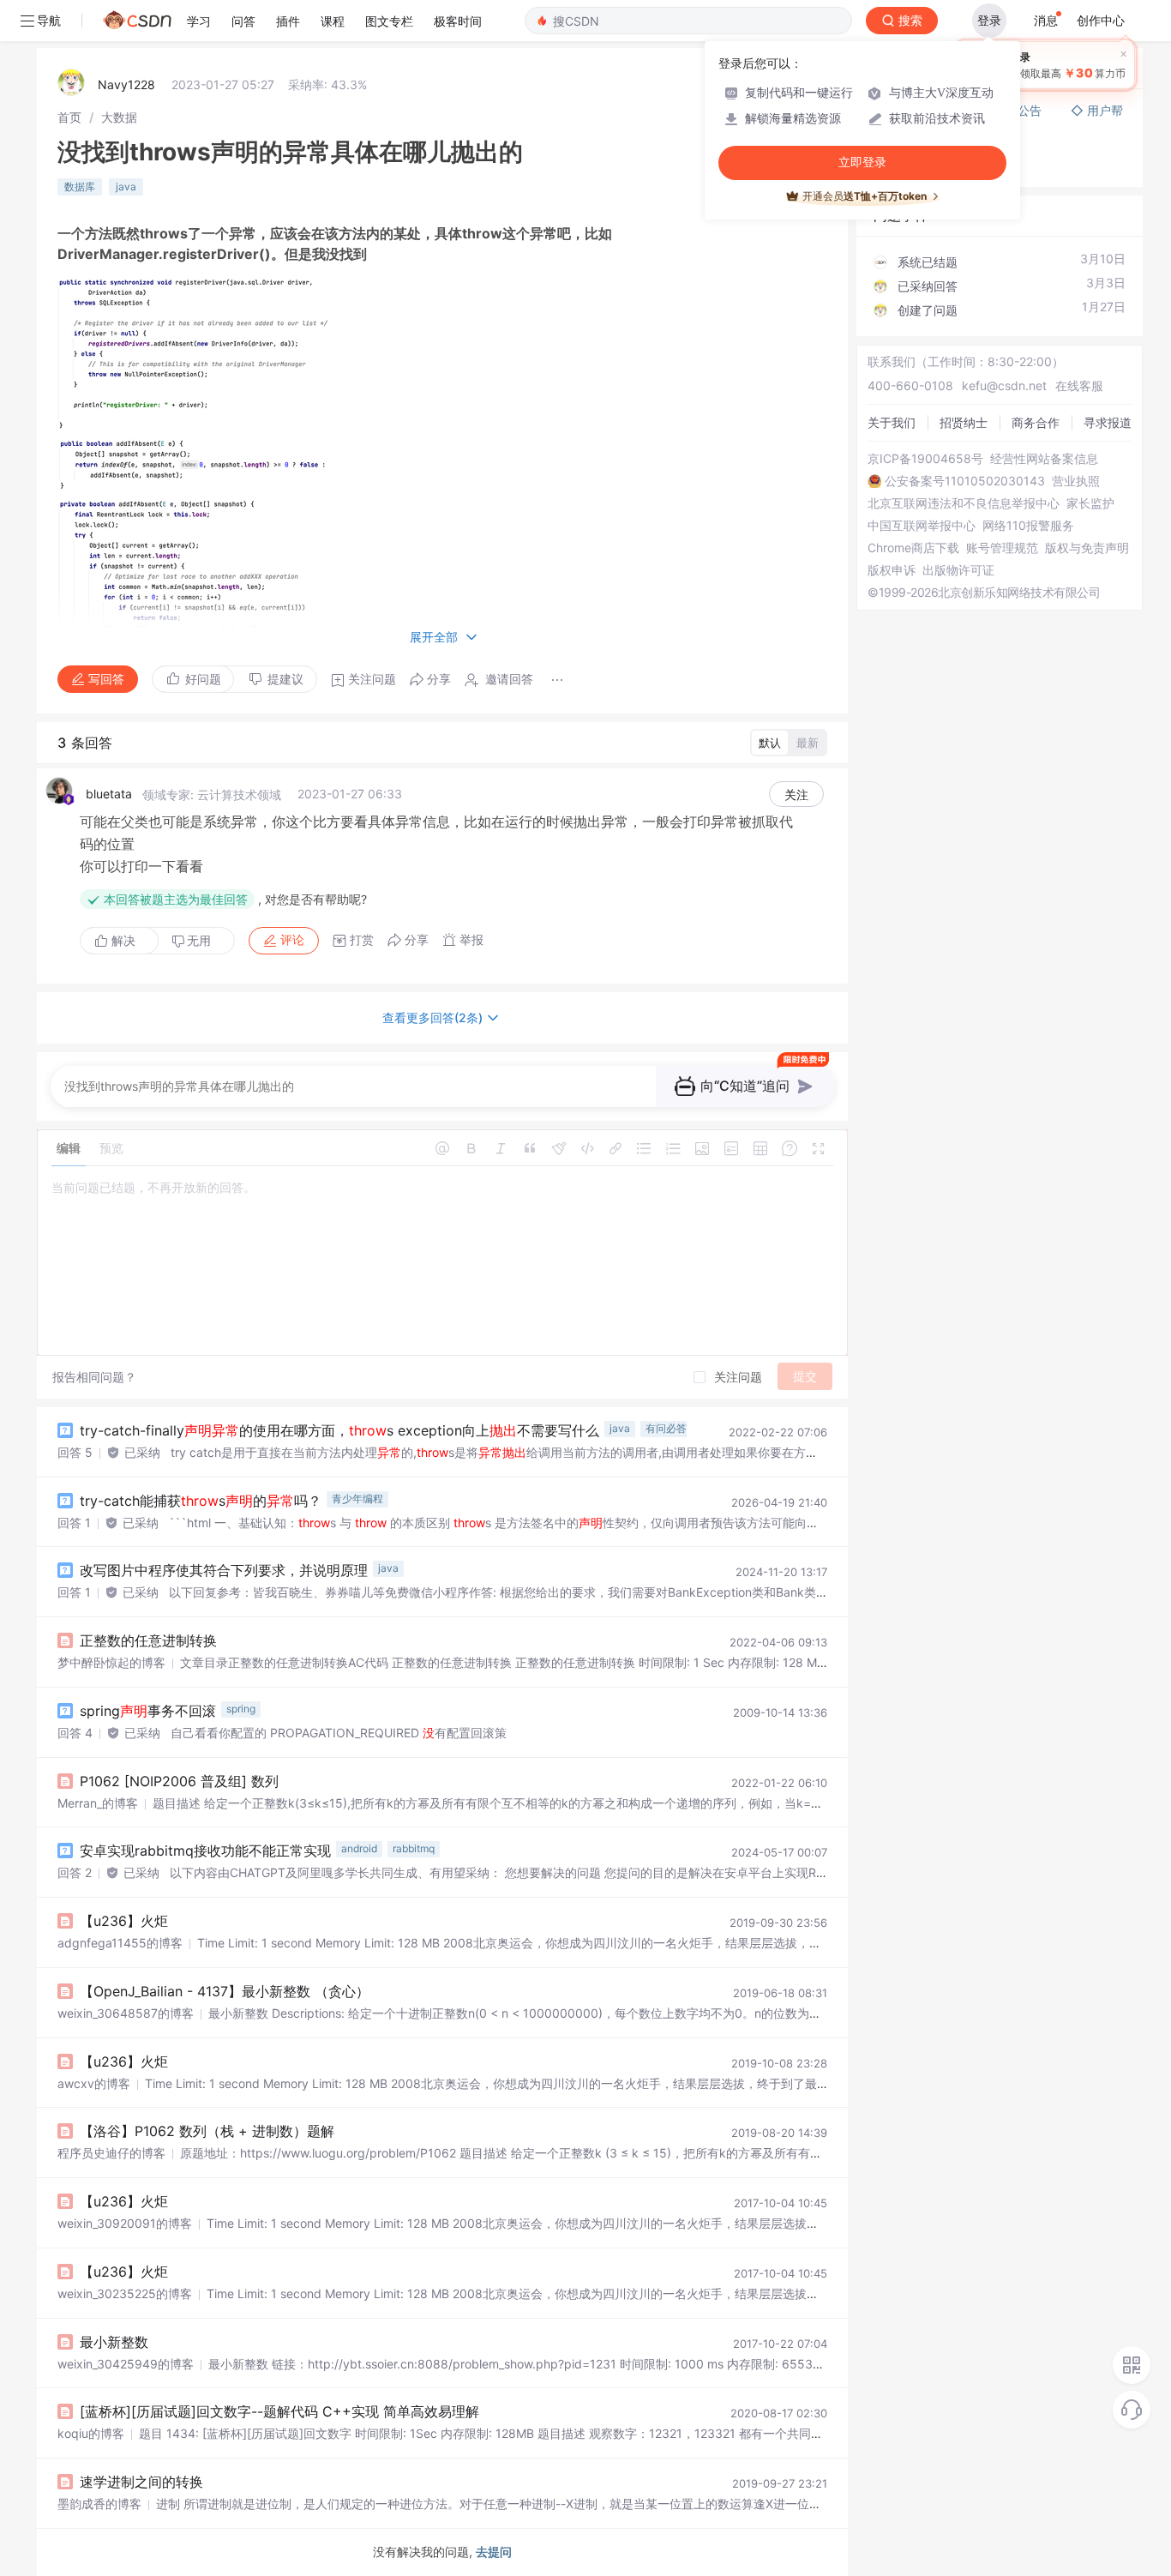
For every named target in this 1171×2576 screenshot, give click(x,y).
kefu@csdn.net (1004, 385)
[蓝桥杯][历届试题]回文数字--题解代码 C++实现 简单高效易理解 (279, 2411)
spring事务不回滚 (148, 1711)
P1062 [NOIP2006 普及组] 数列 (179, 1781)
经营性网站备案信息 (1044, 459)
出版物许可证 (958, 570)
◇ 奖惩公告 (906, 166)
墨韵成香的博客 (99, 2504)
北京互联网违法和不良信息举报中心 (964, 503)
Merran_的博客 (98, 1803)
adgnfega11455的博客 (120, 1943)
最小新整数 (114, 2342)
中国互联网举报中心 (922, 526)
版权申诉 (892, 570)
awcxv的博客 (94, 2083)
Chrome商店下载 (913, 548)
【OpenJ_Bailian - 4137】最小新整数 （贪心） (225, 1991)
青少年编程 (357, 1499)
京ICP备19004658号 (925, 459)
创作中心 (1101, 20)
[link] (69, 117)
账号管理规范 (1002, 548)
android (359, 1848)
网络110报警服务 (1028, 526)
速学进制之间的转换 (141, 2482)
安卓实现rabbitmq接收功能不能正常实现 (205, 1851)
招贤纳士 (964, 422)
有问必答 (666, 1428)
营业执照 (1076, 481)
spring (241, 1709)
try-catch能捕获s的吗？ (201, 1501)
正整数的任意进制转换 (148, 1640)
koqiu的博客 (91, 2433)
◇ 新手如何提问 (918, 149)
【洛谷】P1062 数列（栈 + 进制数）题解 (207, 2131)
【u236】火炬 (124, 1921)
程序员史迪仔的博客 (111, 2153)
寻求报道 (1108, 422)
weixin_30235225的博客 (125, 2293)
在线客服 (1079, 385)
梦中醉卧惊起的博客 (111, 1662)
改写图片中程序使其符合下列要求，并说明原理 (224, 1570)
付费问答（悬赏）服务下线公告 (959, 110)
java (126, 187)
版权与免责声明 (1087, 548)
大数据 (119, 117)
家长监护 (1090, 503)
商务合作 (1036, 422)
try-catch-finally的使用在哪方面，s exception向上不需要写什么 (339, 1430)
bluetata (109, 794)
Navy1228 (126, 84)
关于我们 (892, 422)
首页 (69, 117)
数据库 (80, 187)
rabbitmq (414, 1848)
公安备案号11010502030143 (965, 481)
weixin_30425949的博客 (126, 2364)
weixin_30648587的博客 (126, 2013)
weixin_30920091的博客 (125, 2223)
